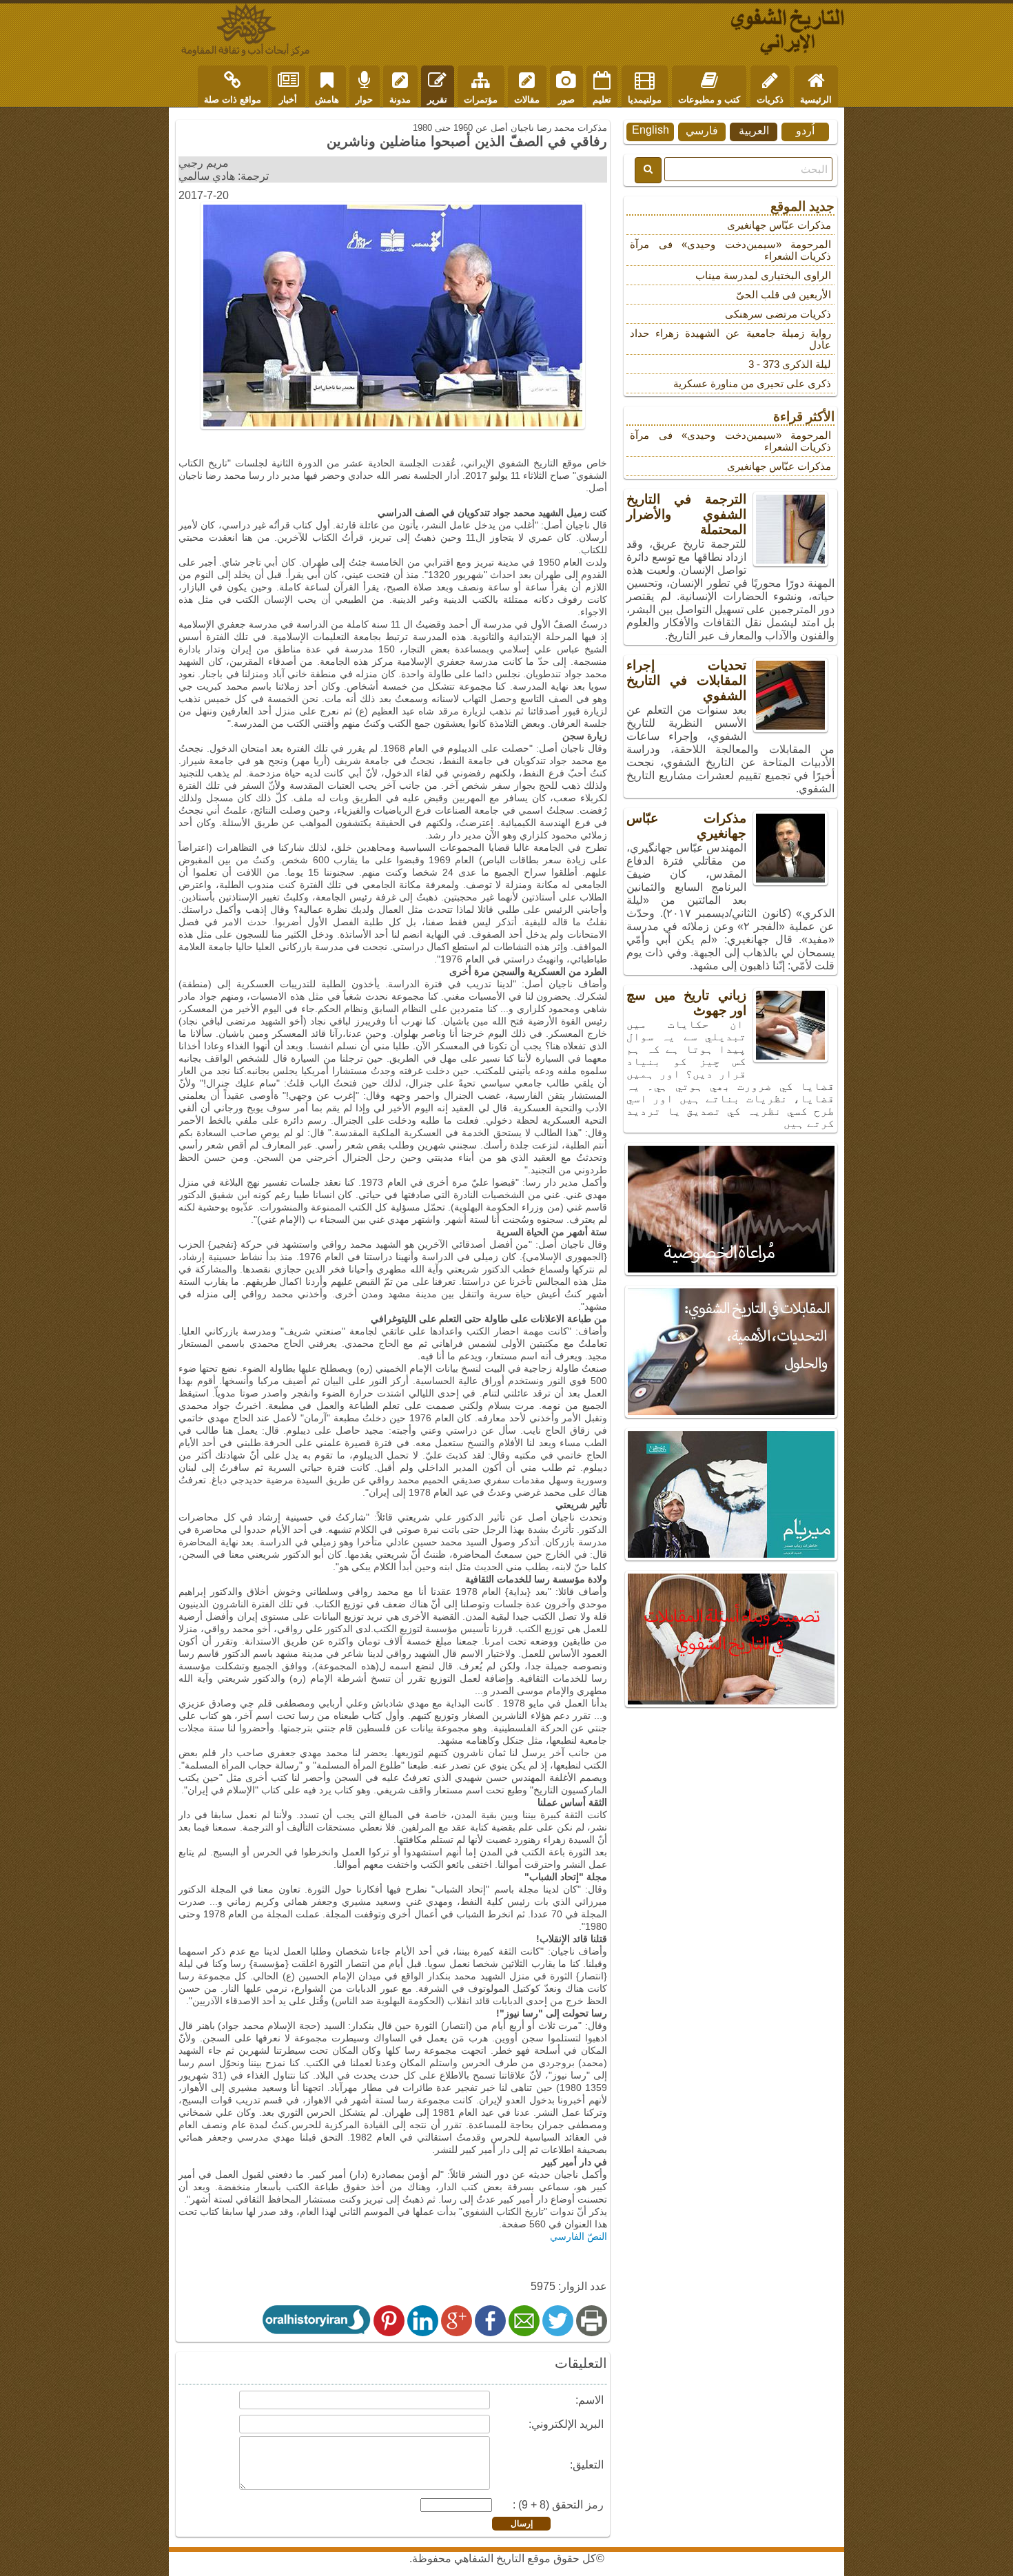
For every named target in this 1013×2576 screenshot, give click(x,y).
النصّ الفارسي (579, 2236)
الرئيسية (816, 100)
